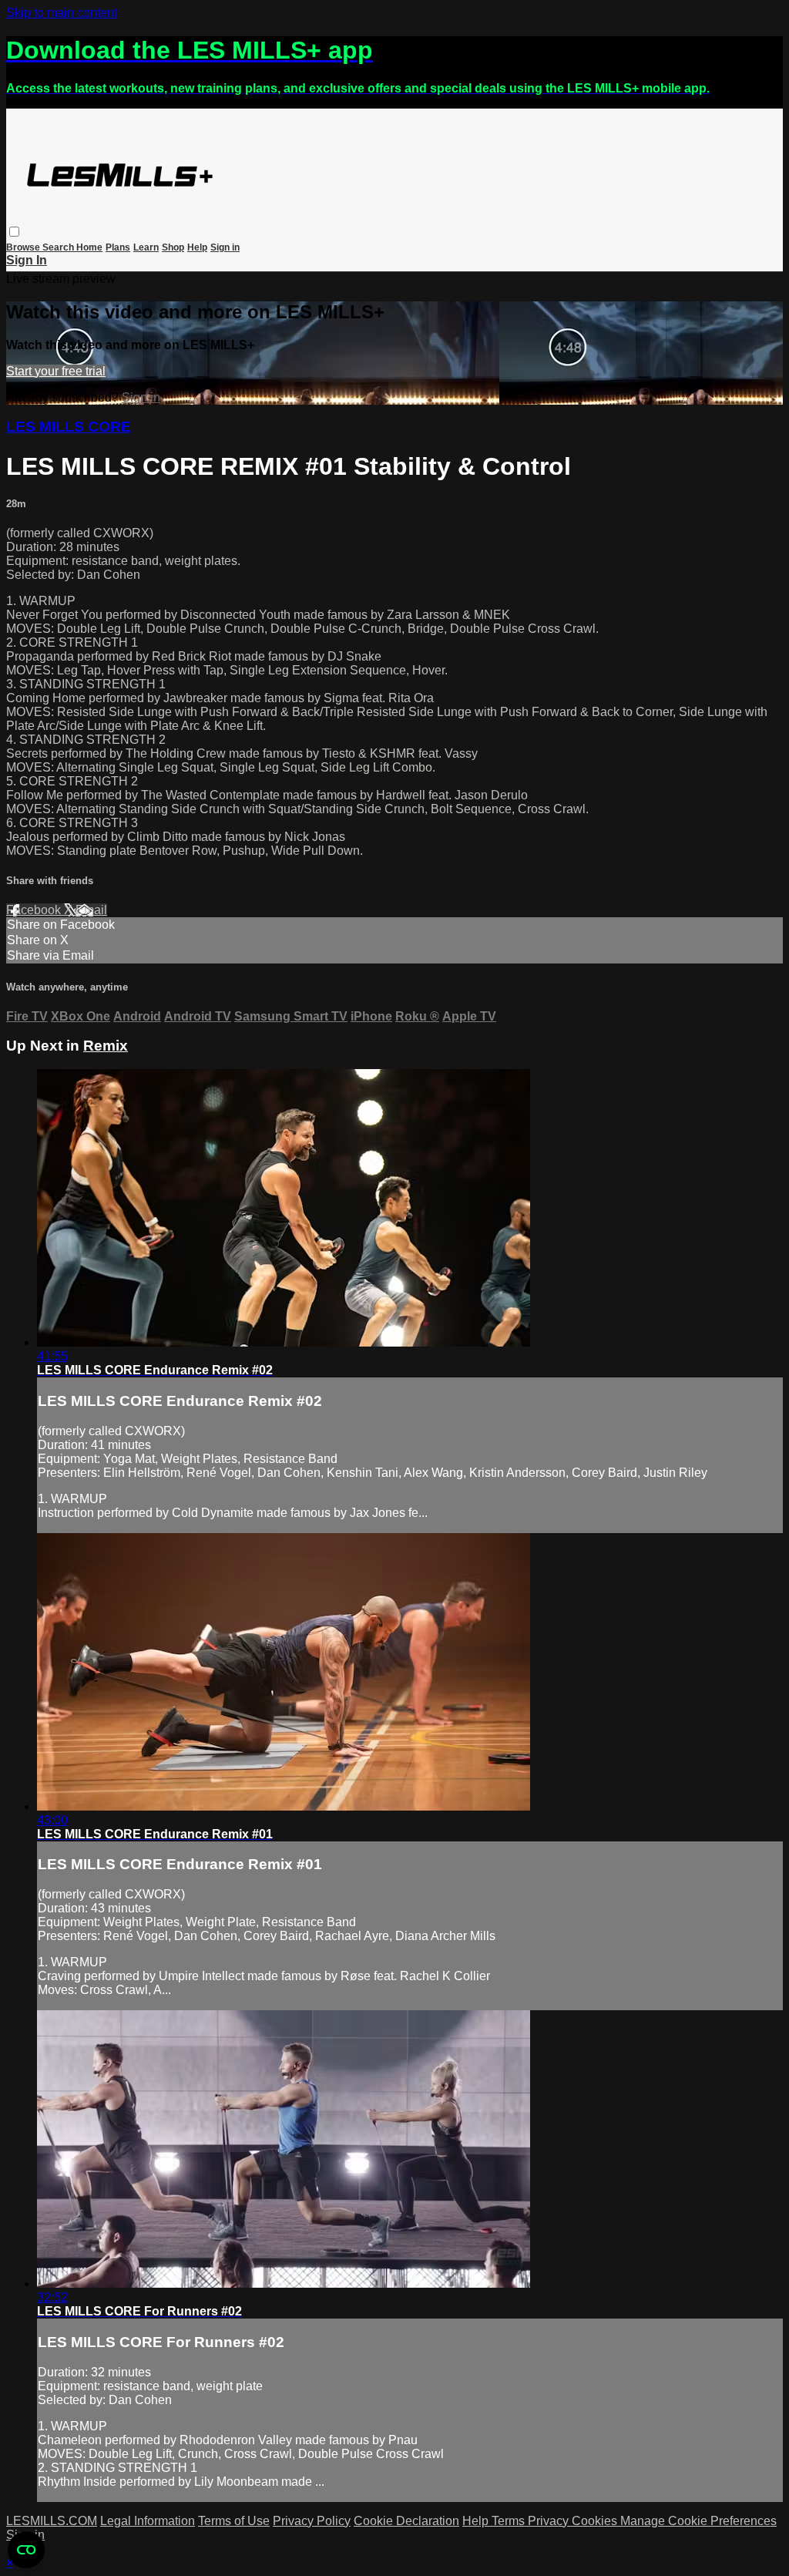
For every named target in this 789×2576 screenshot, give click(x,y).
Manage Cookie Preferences (698, 2521)
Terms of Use (234, 2521)
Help (197, 247)
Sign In (27, 260)
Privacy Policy (312, 2521)
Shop (173, 247)
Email (91, 910)
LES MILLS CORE (69, 427)
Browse (24, 247)
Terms (510, 2521)
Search (59, 247)
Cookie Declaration (406, 2521)
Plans (118, 247)
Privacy (550, 2521)
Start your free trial (56, 371)
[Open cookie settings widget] (26, 2550)
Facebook (35, 910)
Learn (146, 247)
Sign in (225, 247)
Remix (106, 1046)
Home (89, 247)
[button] (14, 232)
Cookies (596, 2521)
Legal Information (148, 2521)
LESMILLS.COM (52, 2521)
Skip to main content (62, 13)
